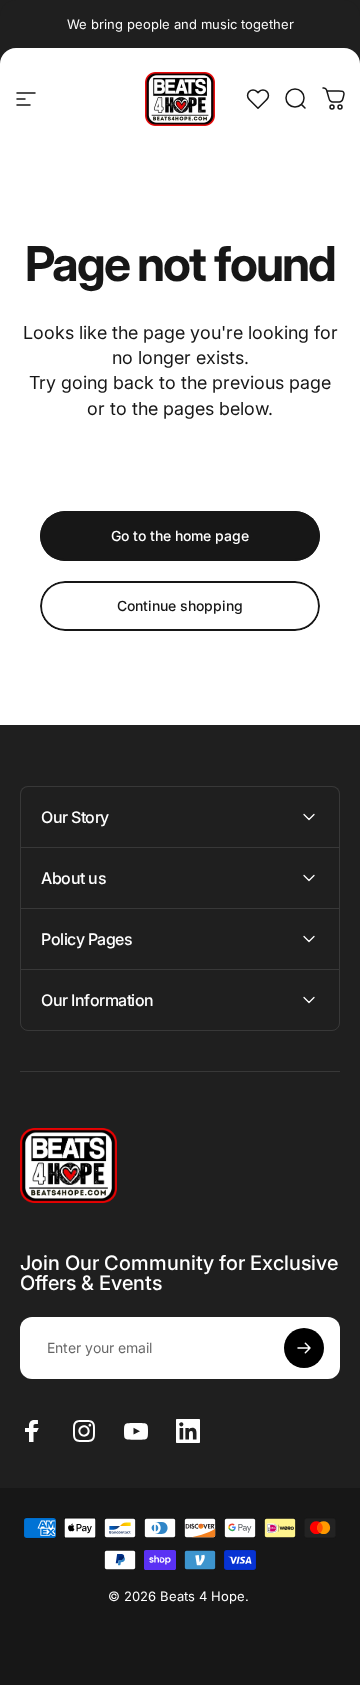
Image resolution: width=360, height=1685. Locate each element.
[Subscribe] (304, 1348)
